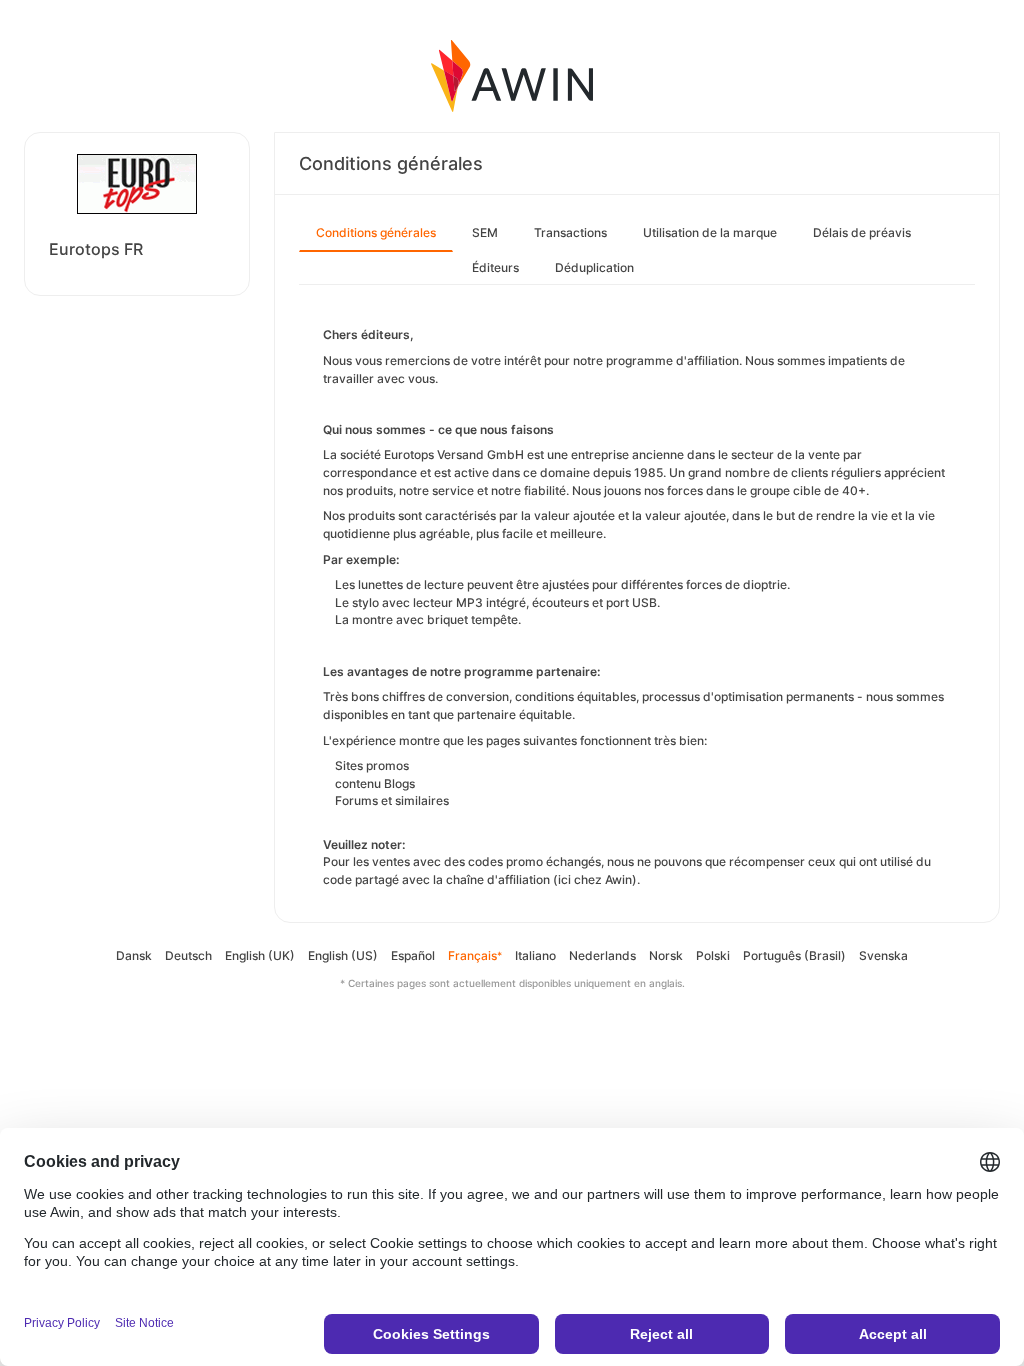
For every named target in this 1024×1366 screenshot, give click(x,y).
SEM (485, 232)
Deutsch (188, 955)
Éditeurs (495, 267)
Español (413, 955)
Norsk (666, 955)
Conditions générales (376, 232)
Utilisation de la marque (710, 232)
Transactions (570, 232)
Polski (713, 955)
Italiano (535, 955)
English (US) (343, 955)
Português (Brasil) (794, 955)
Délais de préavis (862, 232)
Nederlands (602, 955)
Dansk (134, 955)
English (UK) (260, 955)
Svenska (883, 955)
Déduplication (594, 267)
